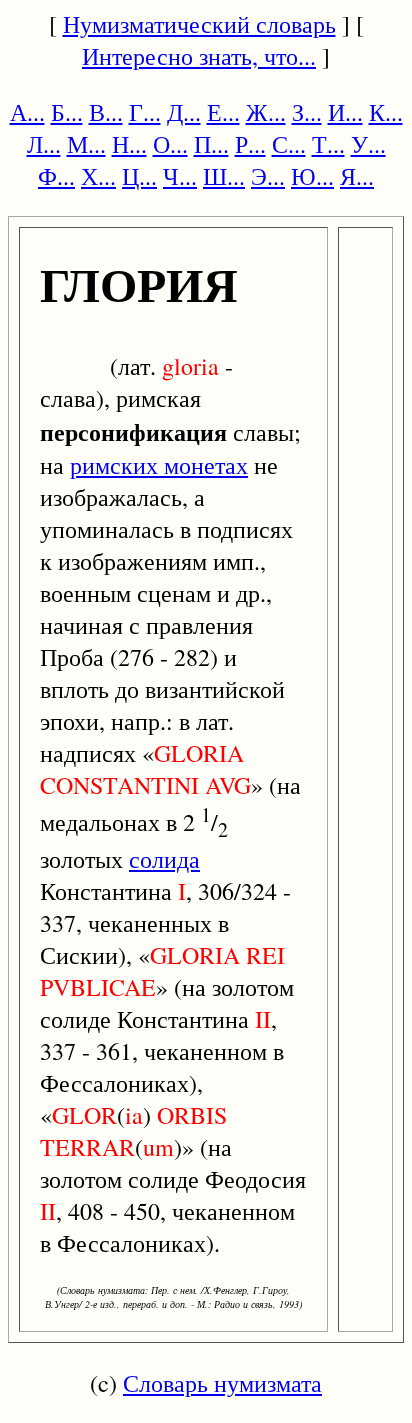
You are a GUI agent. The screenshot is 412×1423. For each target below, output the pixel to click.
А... (27, 112)
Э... (268, 176)
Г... (145, 112)
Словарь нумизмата (222, 1383)
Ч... (180, 176)
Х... (98, 176)
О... (170, 144)
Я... (357, 176)
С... (289, 144)
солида (164, 859)
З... (307, 112)
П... (211, 144)
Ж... (266, 112)
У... (368, 144)
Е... (223, 112)
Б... (67, 112)
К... (386, 112)
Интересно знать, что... (199, 56)
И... (345, 112)
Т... (328, 144)
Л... (44, 144)
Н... (129, 144)
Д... (184, 112)
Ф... (56, 176)
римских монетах (159, 465)
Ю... (312, 176)
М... (86, 144)
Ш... (224, 176)
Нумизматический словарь (199, 24)
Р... (250, 144)
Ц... (139, 176)
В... (106, 112)
